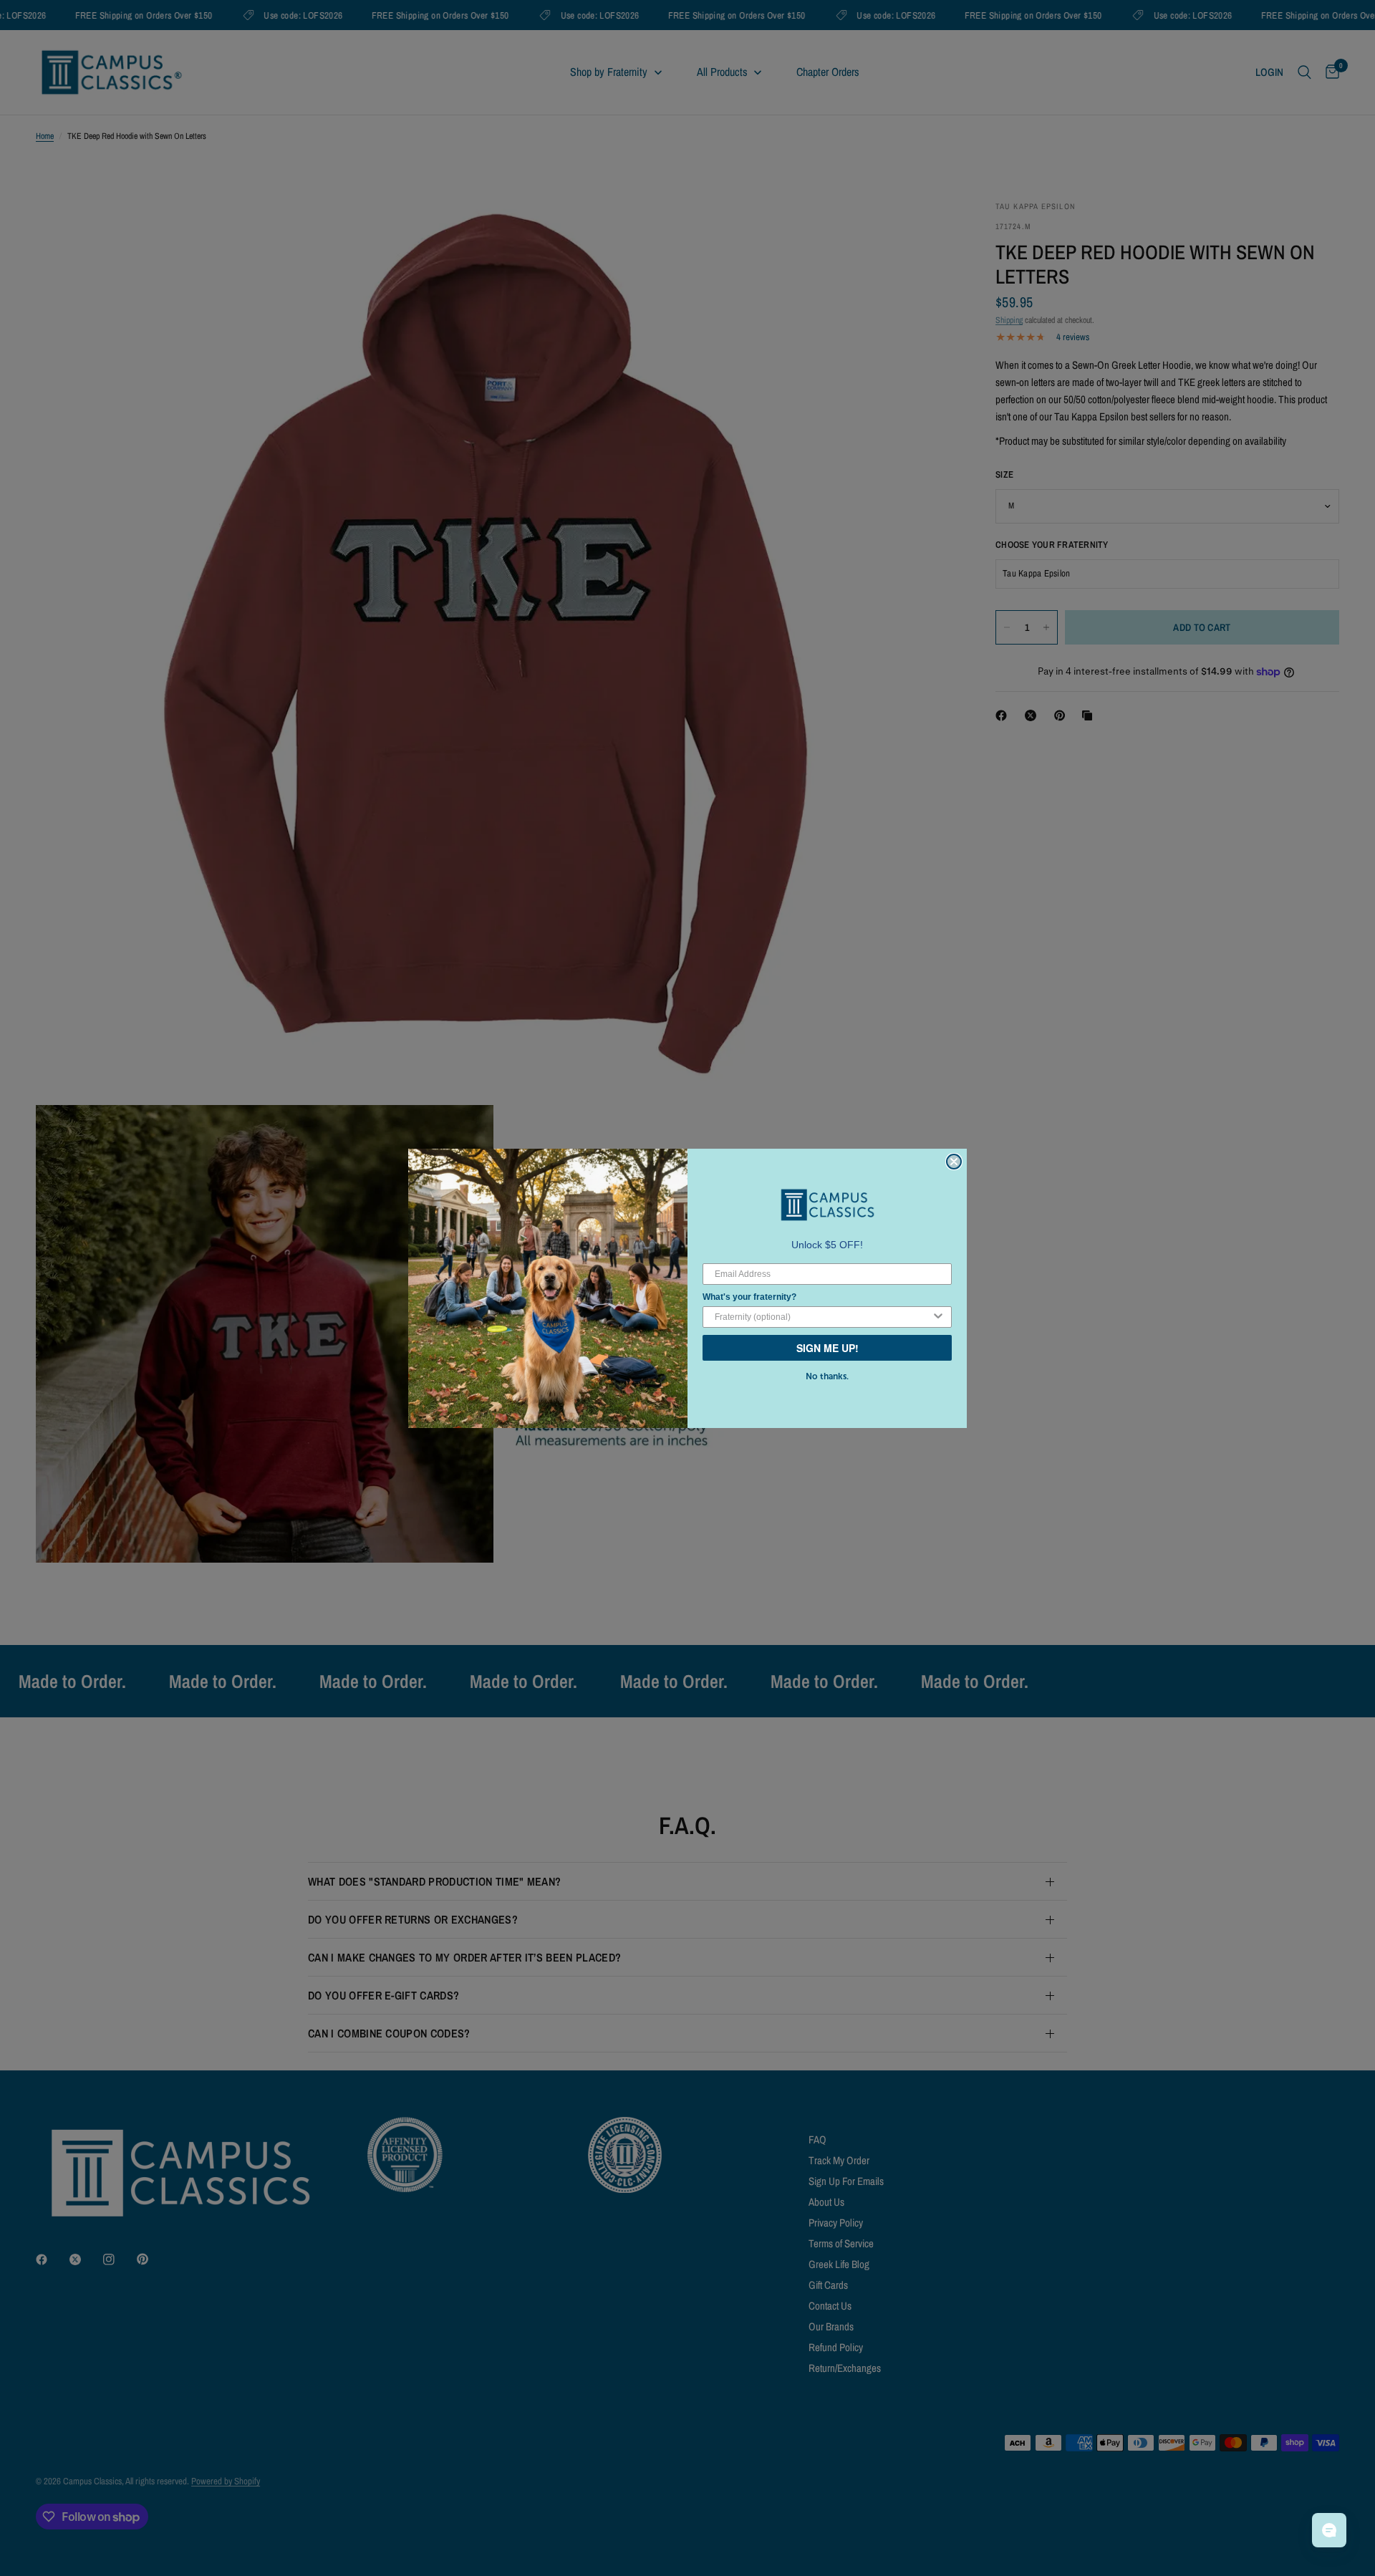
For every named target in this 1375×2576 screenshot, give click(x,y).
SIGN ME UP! (828, 1348)
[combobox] (823, 1317)
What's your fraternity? (749, 1297)
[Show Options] (938, 1317)
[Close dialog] (954, 1162)
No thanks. (827, 1376)
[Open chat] (1329, 2530)
